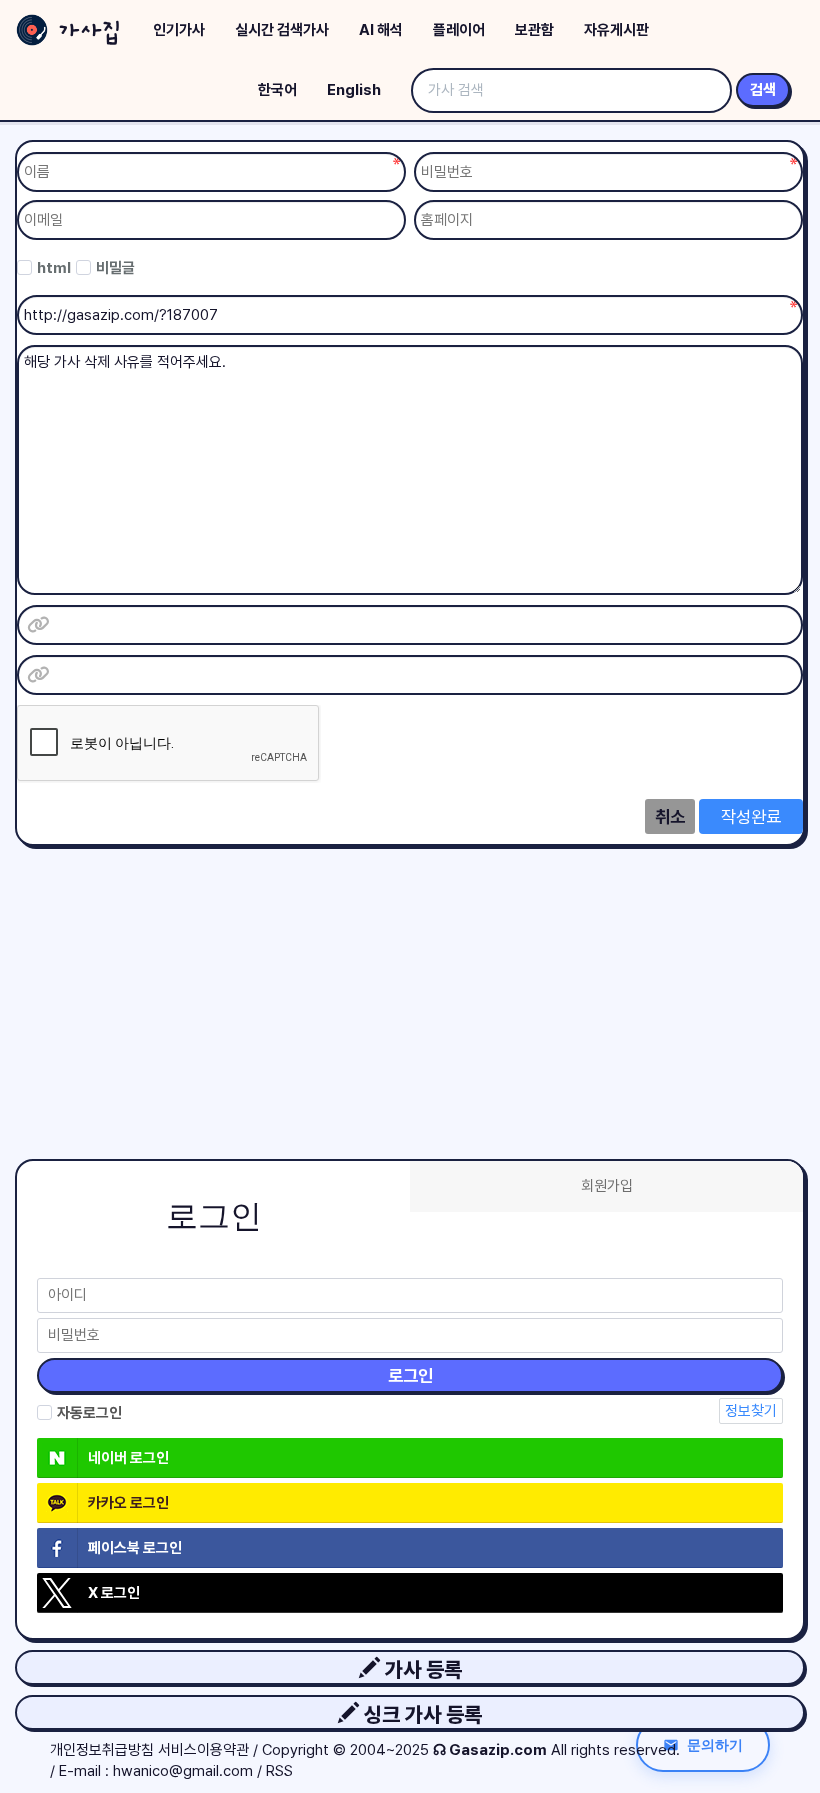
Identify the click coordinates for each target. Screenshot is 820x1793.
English (354, 90)
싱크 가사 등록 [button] (420, 1714)
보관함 (534, 30)
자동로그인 (89, 1413)
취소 (670, 816)
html (54, 268)
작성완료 (751, 816)
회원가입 (607, 1186)
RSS (279, 1771)
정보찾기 (751, 1411)
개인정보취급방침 (102, 1750)
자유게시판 (616, 30)
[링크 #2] (38, 675)
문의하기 (715, 1744)
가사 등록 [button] (421, 1669)
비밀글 (115, 268)
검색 (763, 90)
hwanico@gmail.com (183, 1771)
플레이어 (459, 30)
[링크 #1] (38, 625)
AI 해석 (381, 30)
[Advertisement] (410, 986)
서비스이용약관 (203, 1750)
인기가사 (179, 30)
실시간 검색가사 (282, 30)
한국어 (277, 90)
